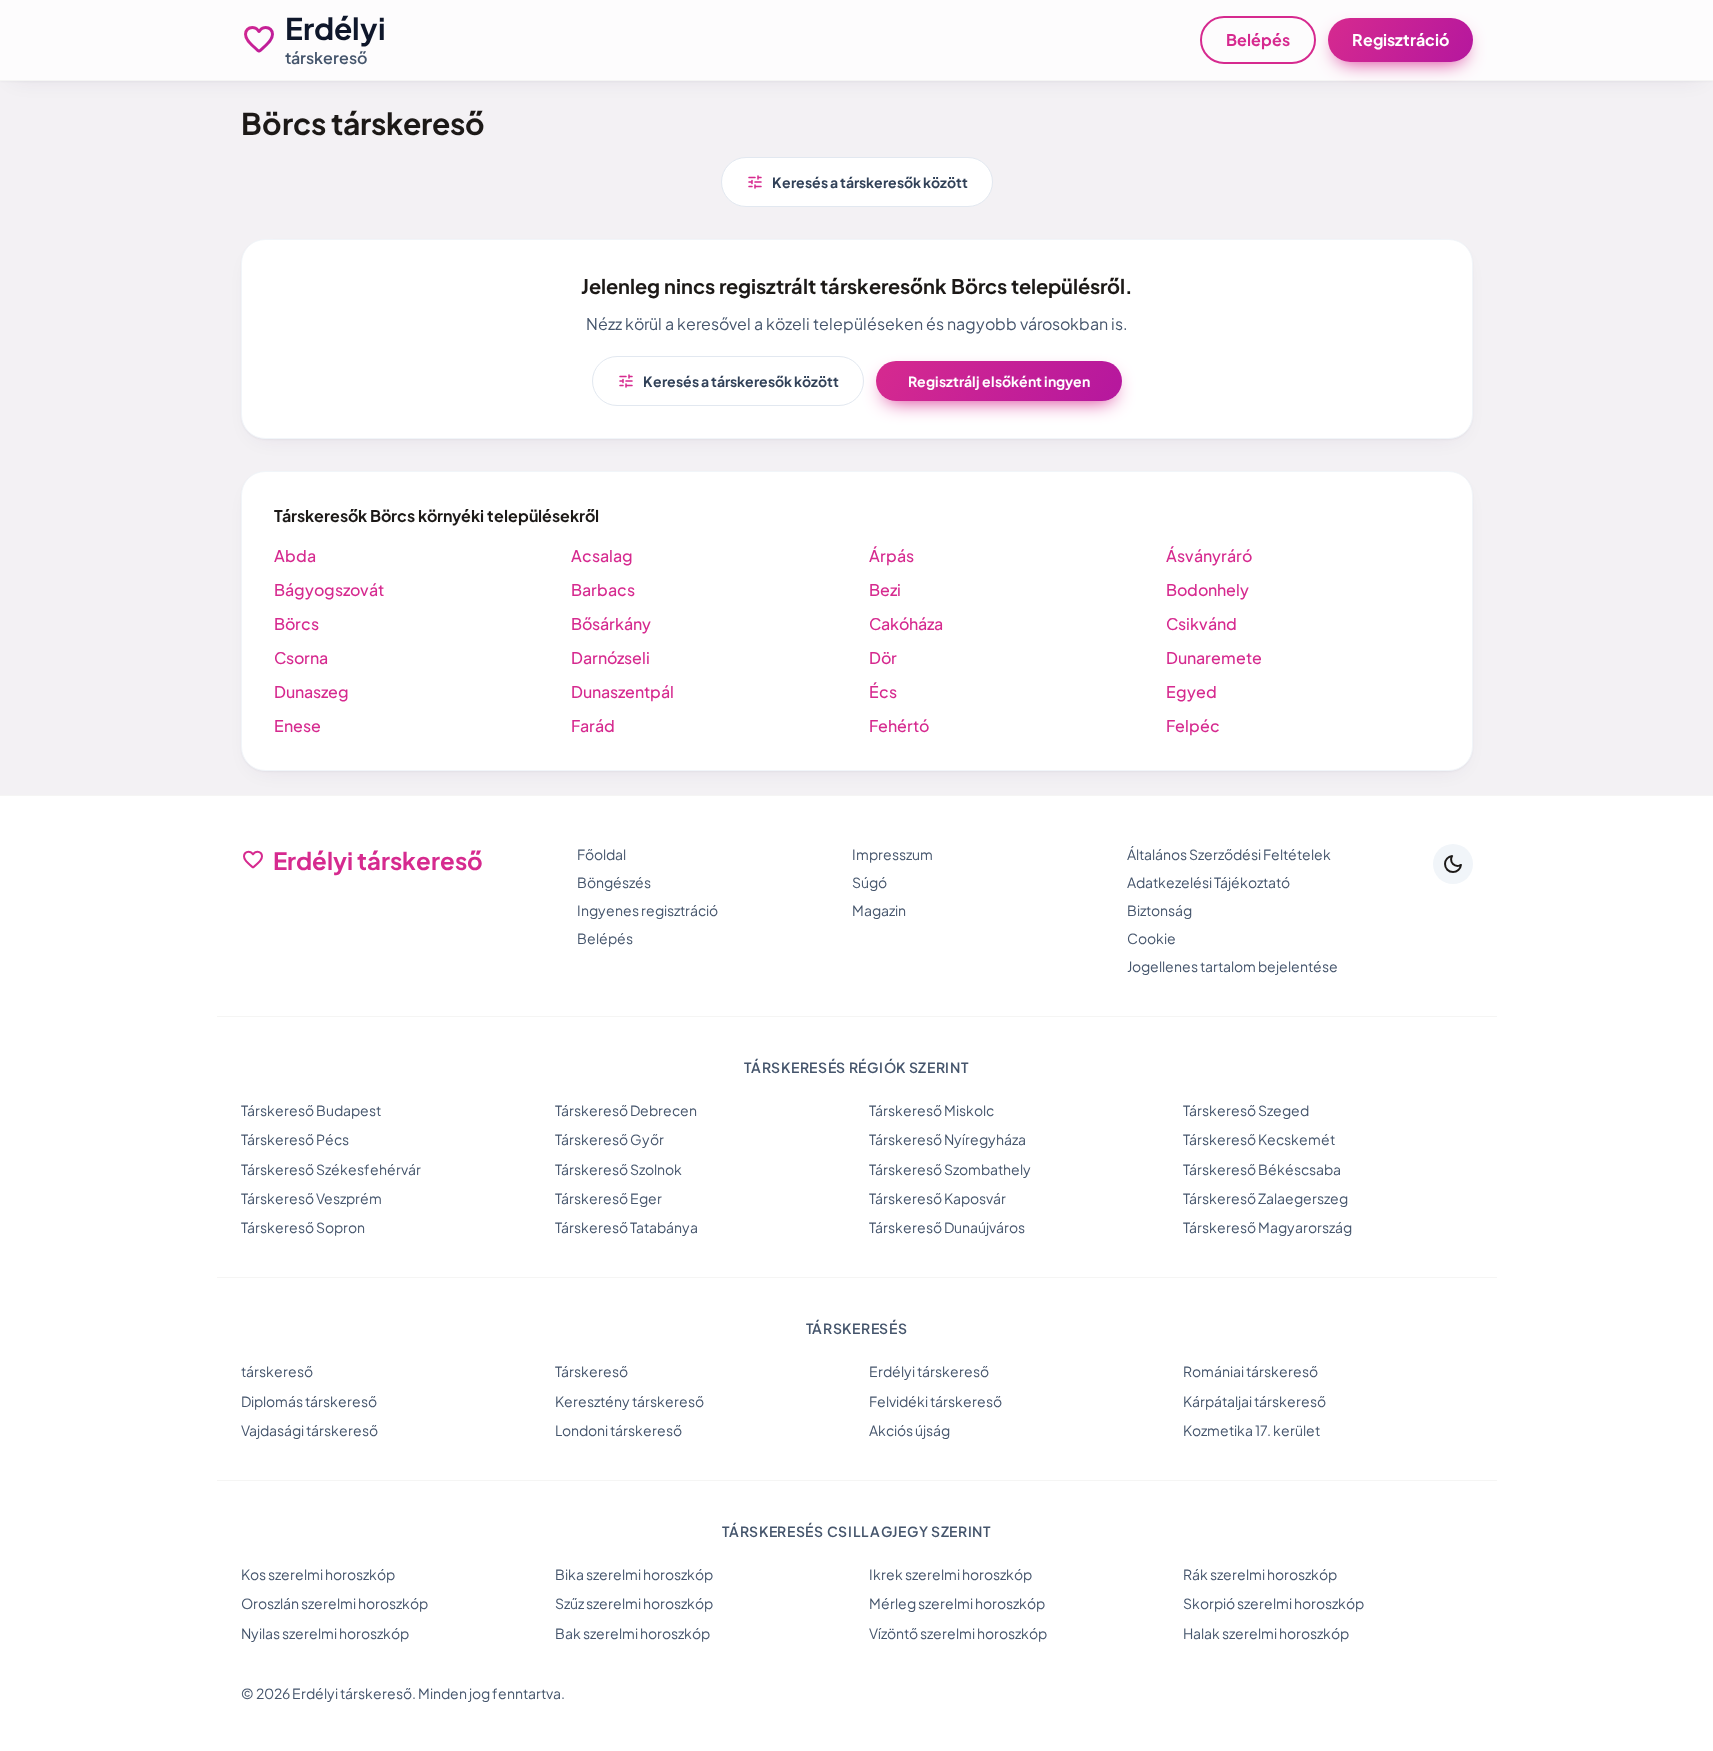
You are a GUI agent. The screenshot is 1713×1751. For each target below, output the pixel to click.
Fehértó (899, 725)
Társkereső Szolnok (618, 1169)
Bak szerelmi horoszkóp (632, 1633)
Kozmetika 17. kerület (1251, 1430)
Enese (297, 725)
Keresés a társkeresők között (857, 182)
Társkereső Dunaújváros (947, 1227)
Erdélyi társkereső (929, 1371)
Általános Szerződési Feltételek (1229, 854)
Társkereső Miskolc (931, 1110)
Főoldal (601, 854)
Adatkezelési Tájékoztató (1208, 882)
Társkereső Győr (609, 1139)
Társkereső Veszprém (311, 1198)
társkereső (277, 1371)
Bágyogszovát (329, 589)
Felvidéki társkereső (935, 1401)
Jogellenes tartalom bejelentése (1232, 966)
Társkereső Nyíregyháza (947, 1139)
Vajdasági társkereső (309, 1430)
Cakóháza (906, 623)
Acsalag (602, 555)
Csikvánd (1201, 623)
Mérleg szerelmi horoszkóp (957, 1603)
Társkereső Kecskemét (1259, 1139)
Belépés (1258, 39)
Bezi (885, 589)
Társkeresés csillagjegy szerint (856, 1531)
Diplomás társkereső (309, 1401)
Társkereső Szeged (1246, 1110)
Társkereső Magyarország (1267, 1227)
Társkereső (591, 1371)
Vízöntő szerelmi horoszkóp (958, 1633)
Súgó (869, 882)
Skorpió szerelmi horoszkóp (1273, 1603)
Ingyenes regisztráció (647, 910)
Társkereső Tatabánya (626, 1227)
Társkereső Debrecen (626, 1110)
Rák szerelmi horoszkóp (1260, 1574)
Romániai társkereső (1250, 1371)
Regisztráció (1400, 39)
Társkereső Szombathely (950, 1169)
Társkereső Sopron (303, 1227)
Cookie (1151, 938)
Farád (593, 725)
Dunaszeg (311, 691)
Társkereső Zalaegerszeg (1265, 1198)
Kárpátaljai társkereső (1254, 1401)
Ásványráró (1209, 555)
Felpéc (1193, 725)
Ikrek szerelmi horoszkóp (950, 1574)
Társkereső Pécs (295, 1139)
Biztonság (1159, 910)
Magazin (879, 910)
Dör (883, 657)
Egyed (1191, 691)
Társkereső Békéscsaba (1262, 1169)
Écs (883, 691)
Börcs (296, 623)
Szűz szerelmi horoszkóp (634, 1603)
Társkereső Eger (608, 1198)
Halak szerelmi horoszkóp (1266, 1633)
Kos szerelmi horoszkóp (318, 1574)
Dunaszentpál (622, 691)
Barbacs (603, 589)
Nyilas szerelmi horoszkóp (325, 1633)
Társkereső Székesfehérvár (331, 1169)
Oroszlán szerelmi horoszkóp (334, 1603)
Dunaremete (1214, 657)
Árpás (891, 555)
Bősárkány (611, 623)
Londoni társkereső (618, 1430)
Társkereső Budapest (311, 1110)
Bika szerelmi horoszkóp (634, 1574)
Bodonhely (1207, 589)
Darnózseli (610, 657)
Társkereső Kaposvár (937, 1198)
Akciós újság (909, 1430)
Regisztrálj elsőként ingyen (999, 381)
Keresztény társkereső (629, 1401)
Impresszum (892, 854)
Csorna (301, 657)
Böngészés (614, 882)
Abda (295, 555)
